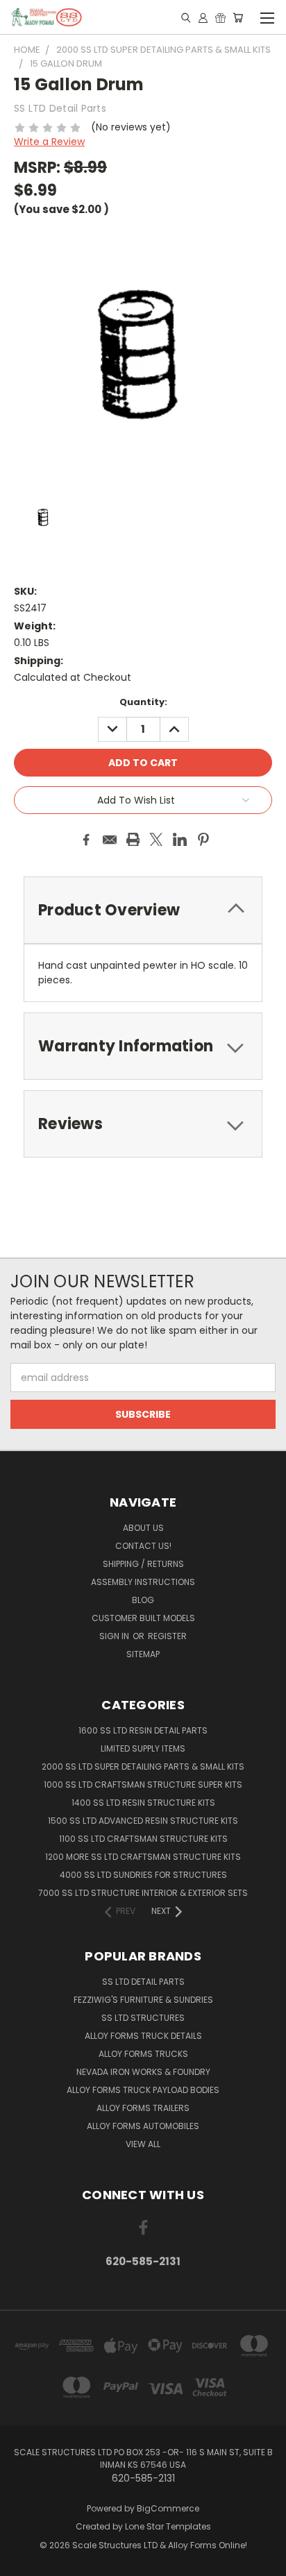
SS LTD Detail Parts (143, 1982)
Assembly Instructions (143, 1582)
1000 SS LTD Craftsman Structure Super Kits (143, 1785)
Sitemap (143, 1654)
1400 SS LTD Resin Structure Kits (143, 1803)
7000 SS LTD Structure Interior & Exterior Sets (143, 1893)
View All (143, 2144)
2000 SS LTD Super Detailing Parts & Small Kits (143, 1766)
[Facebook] (86, 840)
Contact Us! (143, 1546)
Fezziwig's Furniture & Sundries (143, 2000)
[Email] (110, 840)
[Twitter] (156, 840)
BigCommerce (168, 2508)
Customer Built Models (143, 1618)
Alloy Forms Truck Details (143, 2036)
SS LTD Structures (143, 2018)
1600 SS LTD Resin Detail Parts (143, 1730)
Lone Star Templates (168, 2526)
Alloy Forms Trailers (143, 2108)
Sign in (115, 1636)
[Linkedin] (180, 840)
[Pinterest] (203, 840)
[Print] (133, 840)
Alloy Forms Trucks (143, 2054)
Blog (143, 1600)
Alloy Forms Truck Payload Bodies (143, 2090)
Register (167, 1636)
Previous (22, 2562)
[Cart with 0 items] (238, 17)
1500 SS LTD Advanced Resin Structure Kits (143, 1821)
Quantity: (143, 702)
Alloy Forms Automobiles (143, 2126)
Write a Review (49, 142)
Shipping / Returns (143, 1564)
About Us (143, 1528)
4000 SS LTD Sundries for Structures (143, 1875)
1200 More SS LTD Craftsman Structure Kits (143, 1857)
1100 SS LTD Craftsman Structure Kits (143, 1839)
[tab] (143, 1046)
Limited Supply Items (143, 1748)
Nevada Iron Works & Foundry (143, 2072)
